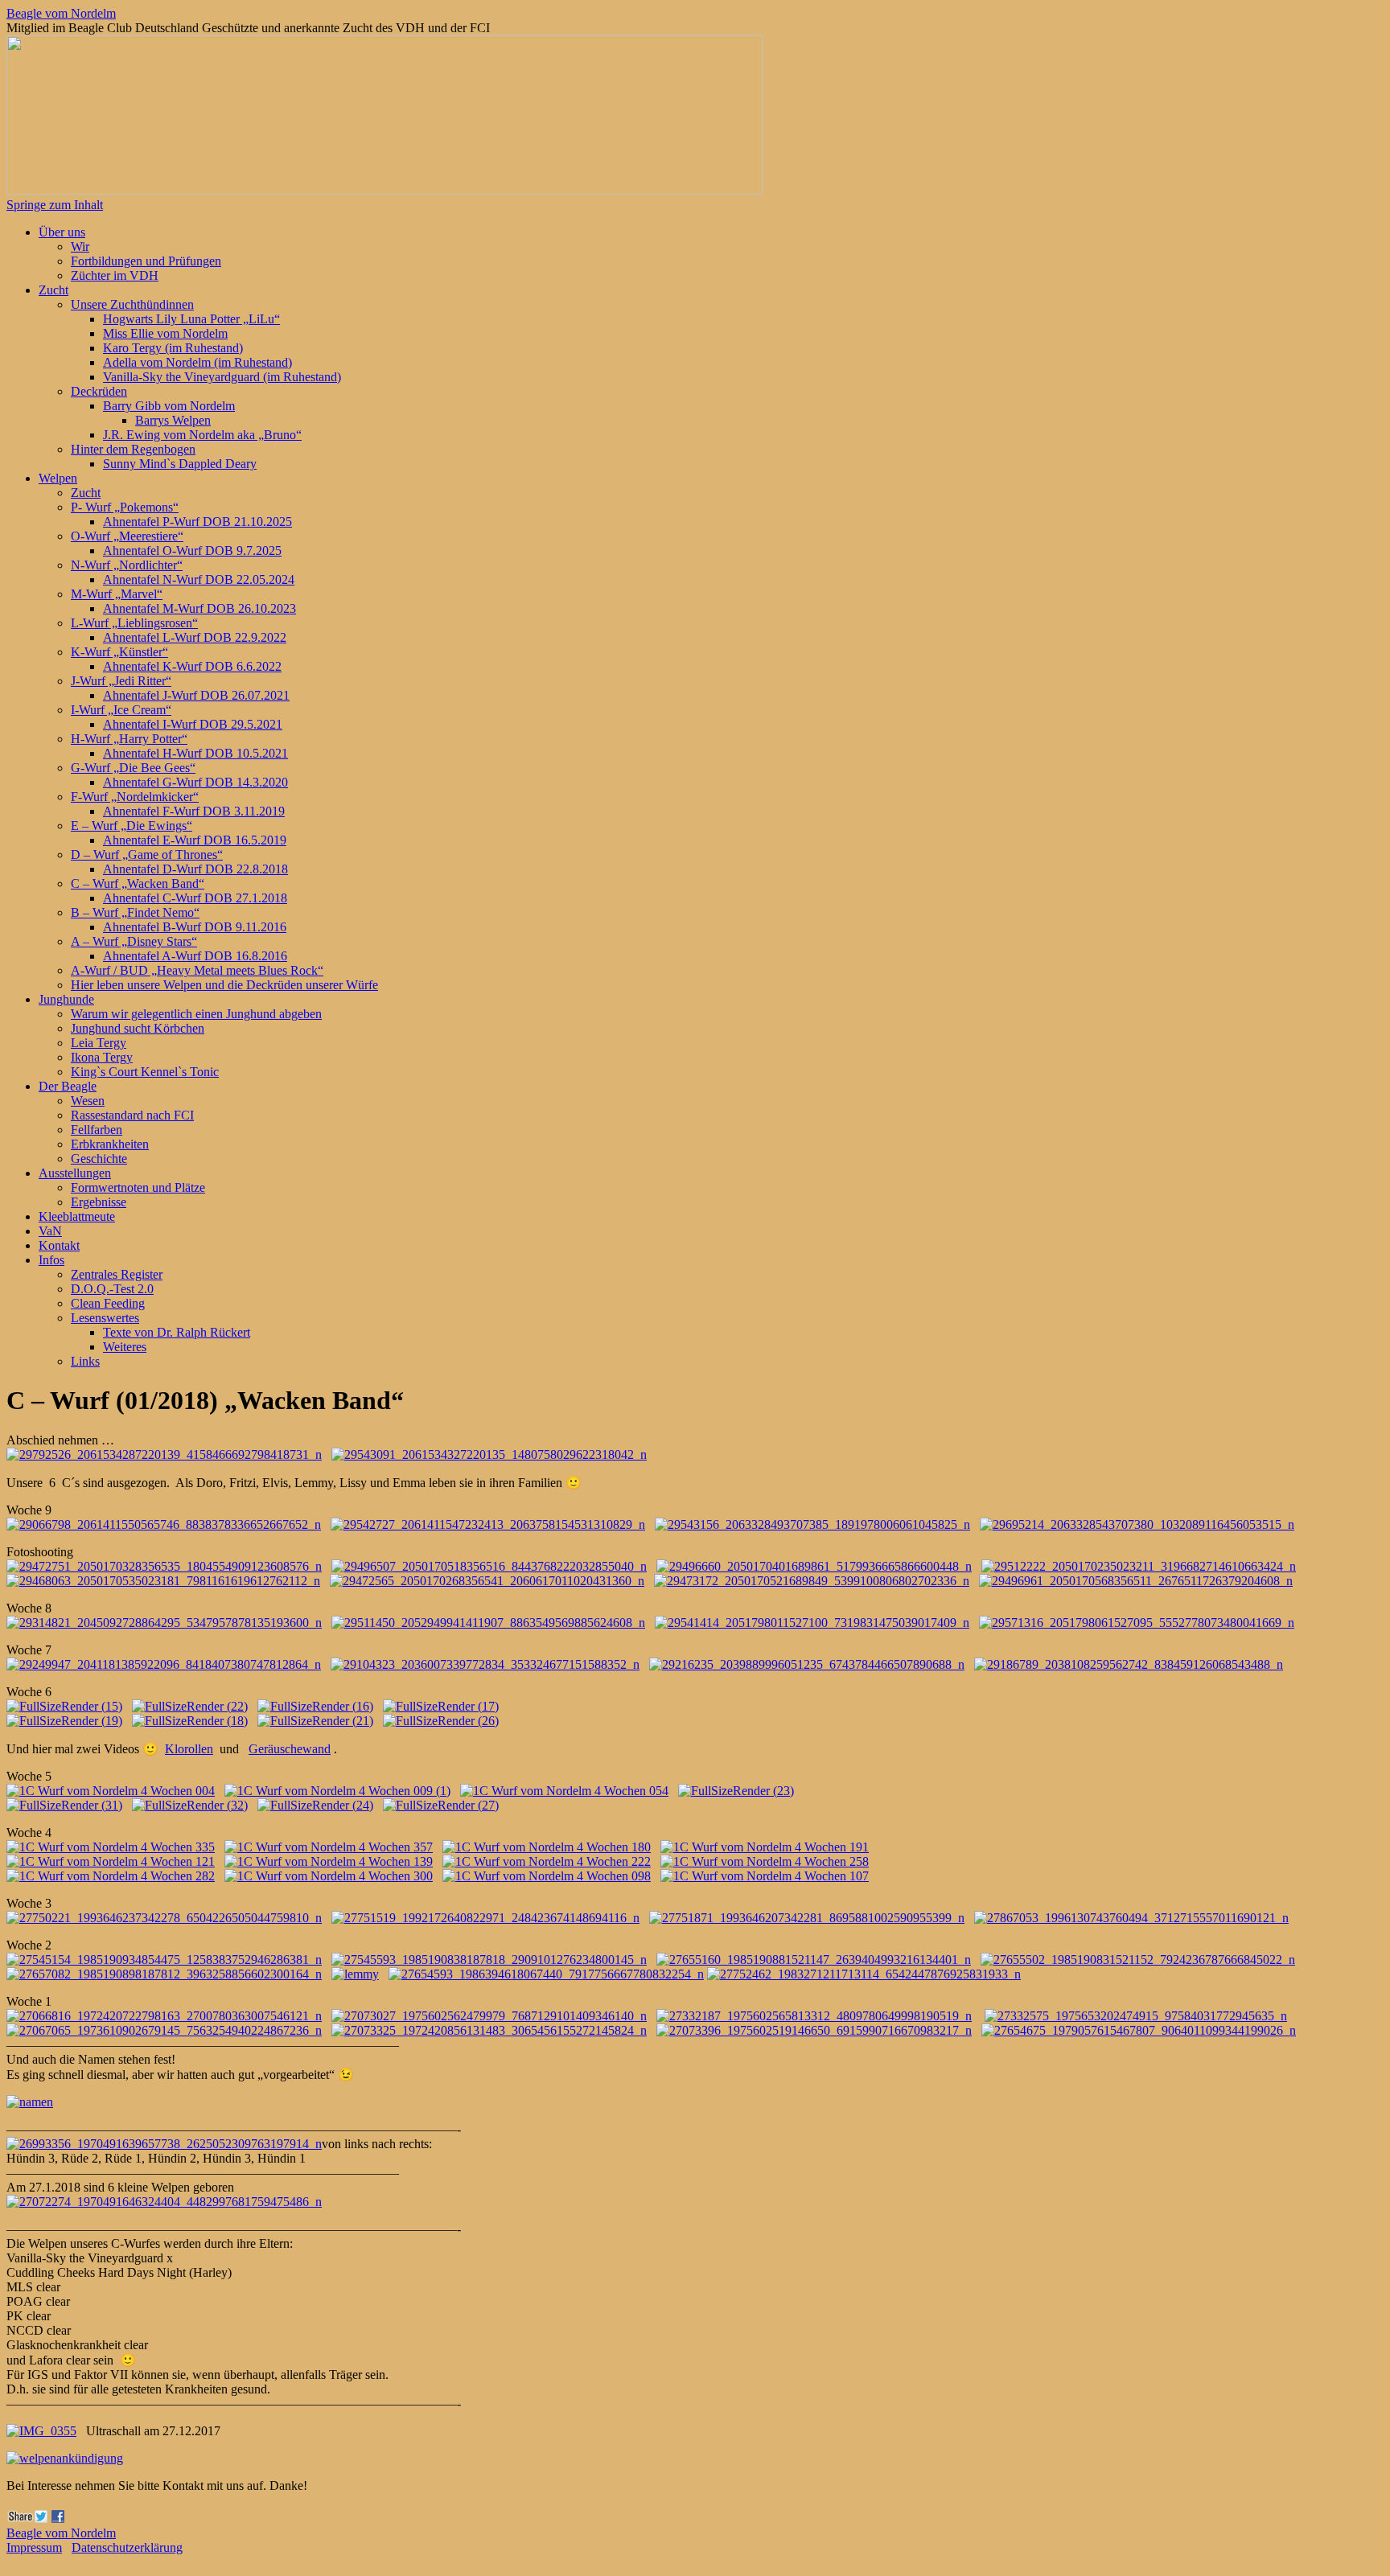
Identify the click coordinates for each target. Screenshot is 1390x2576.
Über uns (62, 232)
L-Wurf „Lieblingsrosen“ (134, 623)
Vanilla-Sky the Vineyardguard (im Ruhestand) (222, 377)
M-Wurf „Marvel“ (117, 594)
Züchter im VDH (115, 275)
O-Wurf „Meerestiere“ (127, 536)
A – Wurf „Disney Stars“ (134, 941)
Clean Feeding (108, 1303)
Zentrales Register (117, 1274)
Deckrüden (99, 391)
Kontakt (59, 1245)
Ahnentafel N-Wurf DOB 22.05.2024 (199, 579)
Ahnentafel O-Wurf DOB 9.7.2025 (192, 551)
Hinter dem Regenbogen (133, 449)
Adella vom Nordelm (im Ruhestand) (197, 362)
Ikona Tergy (102, 1057)
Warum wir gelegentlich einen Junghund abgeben (196, 1014)
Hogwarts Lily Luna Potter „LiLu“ (191, 319)
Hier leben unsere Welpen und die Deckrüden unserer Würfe (224, 985)
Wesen (88, 1101)
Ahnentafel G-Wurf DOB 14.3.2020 (195, 782)
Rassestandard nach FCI (132, 1115)
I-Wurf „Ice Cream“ (121, 710)
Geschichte (99, 1159)
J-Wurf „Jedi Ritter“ (121, 681)
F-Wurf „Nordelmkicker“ (135, 797)
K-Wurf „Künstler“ (119, 652)
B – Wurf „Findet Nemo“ (135, 912)
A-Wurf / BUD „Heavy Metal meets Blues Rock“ (197, 970)
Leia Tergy (99, 1043)
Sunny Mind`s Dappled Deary (180, 464)
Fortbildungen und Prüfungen (146, 261)
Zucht (53, 290)
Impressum (34, 2547)
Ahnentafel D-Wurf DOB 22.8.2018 (195, 869)
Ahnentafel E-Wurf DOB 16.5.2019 (195, 840)
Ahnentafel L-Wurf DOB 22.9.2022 (195, 637)
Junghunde (66, 999)
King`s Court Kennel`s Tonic (145, 1072)
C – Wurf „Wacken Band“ (138, 883)
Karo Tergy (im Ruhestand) (173, 348)
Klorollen (189, 1749)
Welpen (58, 478)
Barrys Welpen (173, 420)
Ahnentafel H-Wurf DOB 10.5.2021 (195, 753)
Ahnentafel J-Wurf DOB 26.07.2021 (196, 695)
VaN (50, 1231)
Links (85, 1361)
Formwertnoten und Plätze (138, 1187)
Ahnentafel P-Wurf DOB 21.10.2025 (197, 522)
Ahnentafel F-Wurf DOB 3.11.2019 (194, 811)
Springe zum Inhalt (55, 205)
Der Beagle (68, 1086)
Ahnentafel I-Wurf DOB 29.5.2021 (193, 724)
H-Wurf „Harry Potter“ (129, 739)
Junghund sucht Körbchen (138, 1028)
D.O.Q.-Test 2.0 (112, 1289)
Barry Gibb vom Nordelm (169, 406)
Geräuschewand (290, 1749)
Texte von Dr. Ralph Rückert (177, 1332)
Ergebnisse (99, 1202)
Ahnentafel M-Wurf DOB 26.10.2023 (199, 608)
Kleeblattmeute (77, 1216)
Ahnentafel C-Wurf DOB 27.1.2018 (195, 898)
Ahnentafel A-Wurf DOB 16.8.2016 (195, 956)
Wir (80, 247)
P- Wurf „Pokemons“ (125, 507)
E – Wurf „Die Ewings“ (132, 826)
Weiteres (125, 1347)
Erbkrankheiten (110, 1144)
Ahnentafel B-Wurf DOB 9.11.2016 (195, 927)
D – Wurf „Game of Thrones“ (147, 855)
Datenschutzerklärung (127, 2547)
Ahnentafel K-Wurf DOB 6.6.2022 (192, 666)
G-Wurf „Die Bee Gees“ (133, 768)
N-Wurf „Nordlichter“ (127, 565)
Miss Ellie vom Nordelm (165, 333)
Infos (51, 1260)
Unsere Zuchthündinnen (132, 304)
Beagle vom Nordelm (61, 13)
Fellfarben (97, 1130)
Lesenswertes (105, 1318)
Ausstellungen (75, 1173)
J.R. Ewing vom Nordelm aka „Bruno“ (202, 435)
